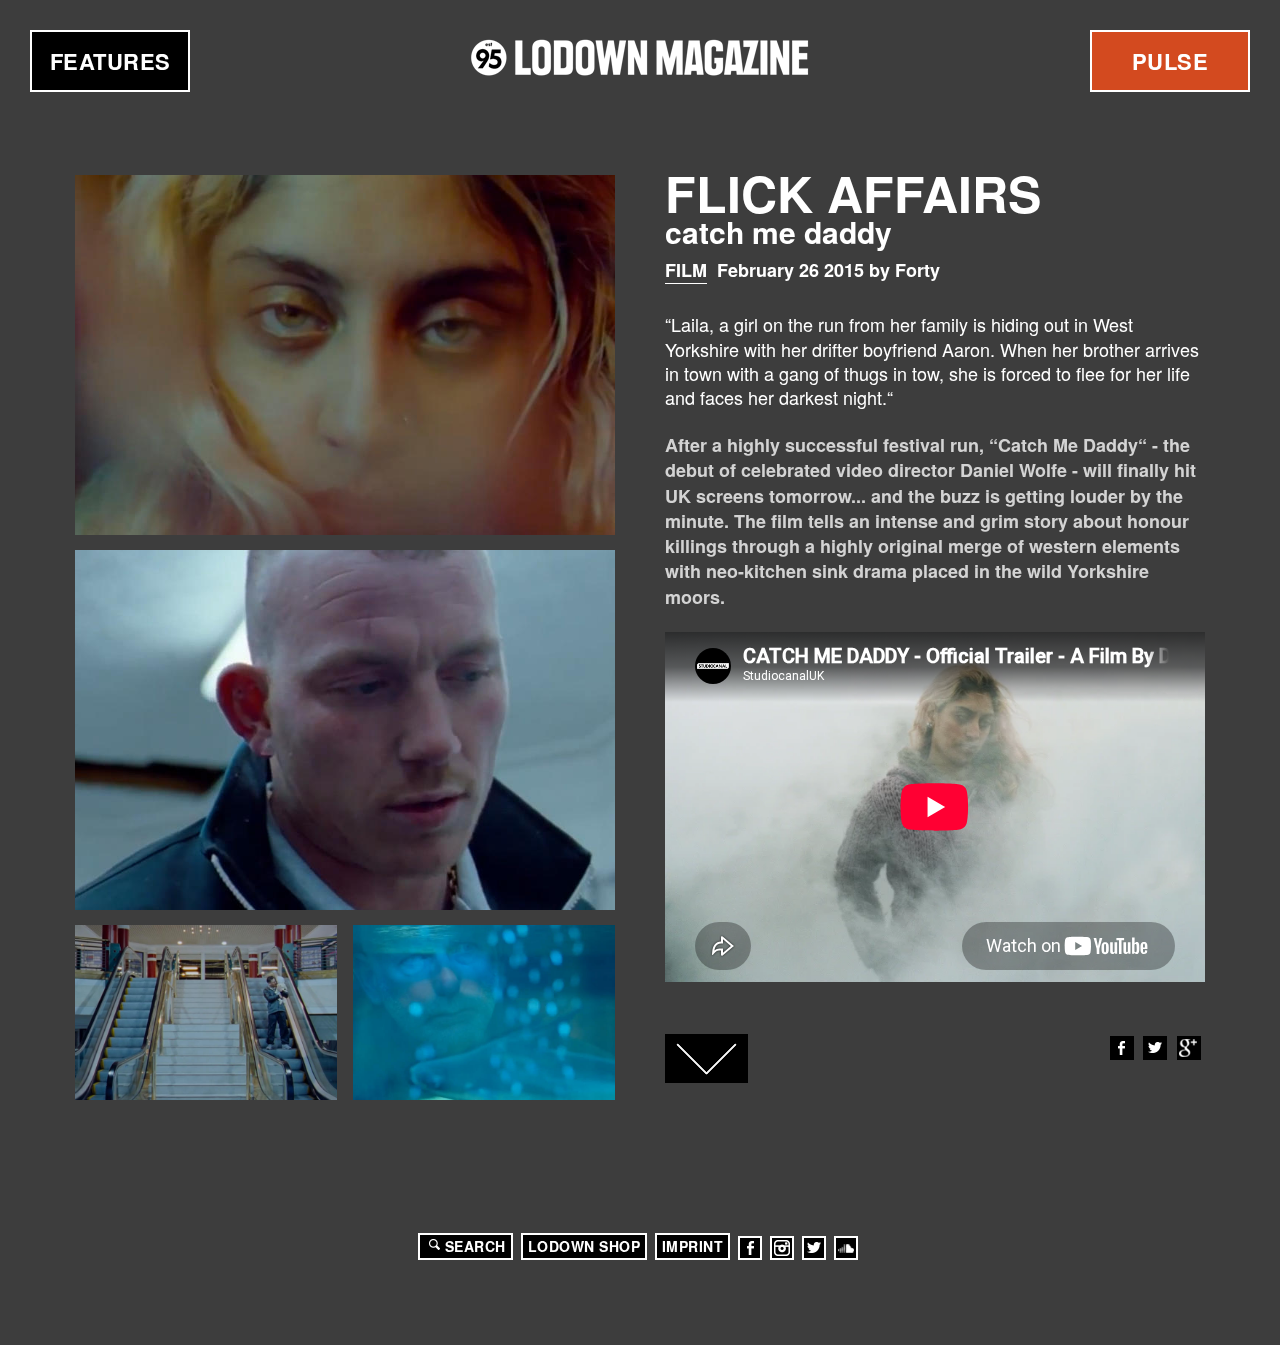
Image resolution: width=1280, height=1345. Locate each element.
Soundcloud (846, 1248)
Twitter (1155, 1048)
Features (110, 61)
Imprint (693, 1246)
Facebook (1122, 1048)
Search (475, 1246)
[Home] (640, 57)
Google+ (1189, 1048)
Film (686, 270)
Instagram (782, 1248)
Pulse (1170, 61)
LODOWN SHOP (584, 1246)
